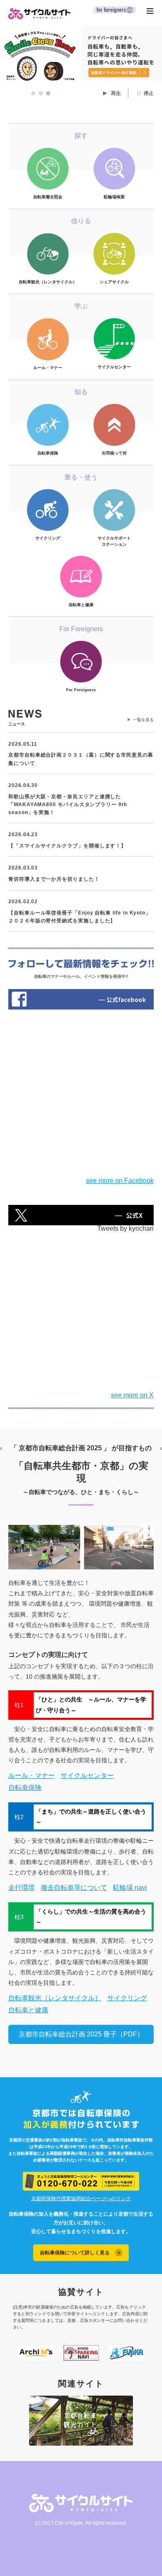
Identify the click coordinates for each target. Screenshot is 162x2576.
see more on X (132, 1395)
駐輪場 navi (130, 1888)
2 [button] (41, 93)
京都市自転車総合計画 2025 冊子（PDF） (81, 2034)
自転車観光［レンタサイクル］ (55, 1998)
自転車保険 (25, 1788)
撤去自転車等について (74, 1888)
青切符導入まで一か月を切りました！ (54, 879)
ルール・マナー (32, 1775)
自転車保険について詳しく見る (75, 2253)
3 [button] (48, 93)
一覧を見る (143, 720)
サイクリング (127, 1998)
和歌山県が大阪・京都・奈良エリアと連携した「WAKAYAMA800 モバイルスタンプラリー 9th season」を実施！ (68, 805)
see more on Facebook (120, 1181)
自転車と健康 (28, 2010)
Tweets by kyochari (125, 1228)
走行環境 (22, 1888)
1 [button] (33, 93)
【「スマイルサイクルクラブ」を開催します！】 (67, 846)
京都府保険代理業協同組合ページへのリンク (81, 2199)
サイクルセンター (87, 1775)
